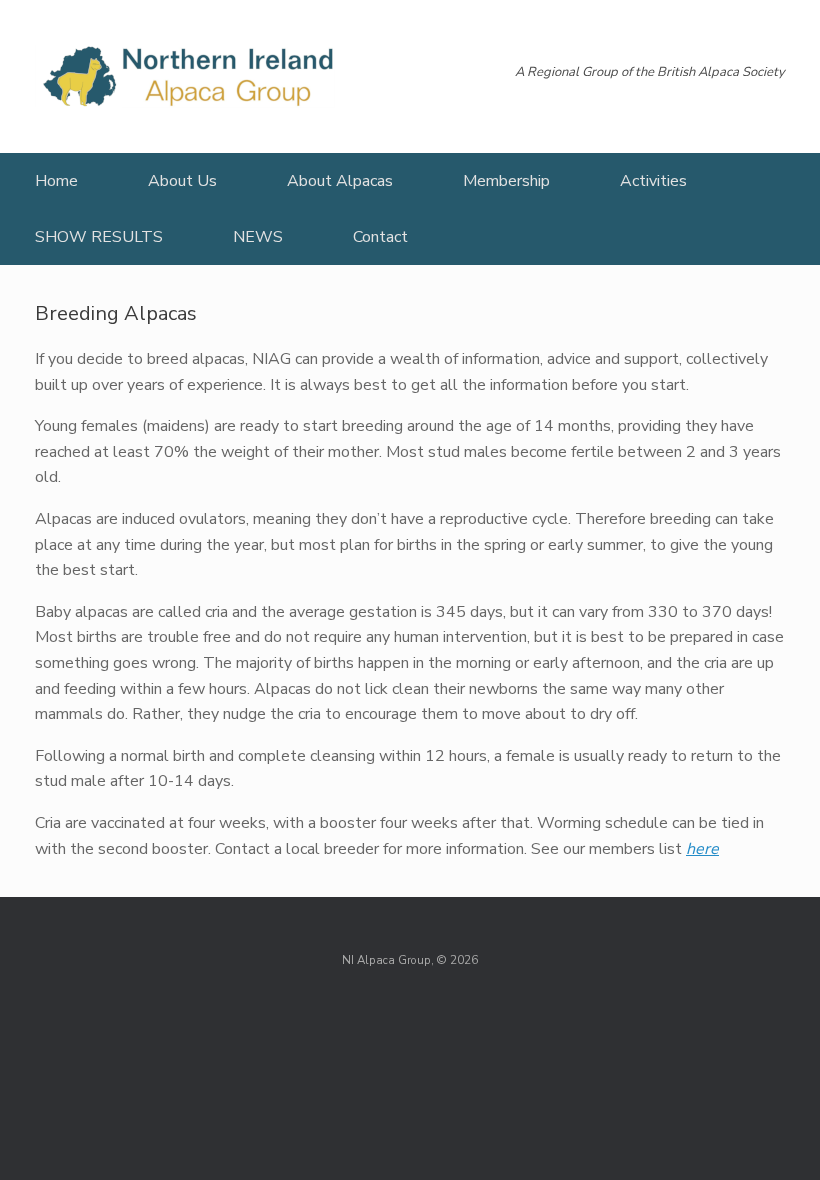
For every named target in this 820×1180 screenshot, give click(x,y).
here (702, 849)
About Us (182, 181)
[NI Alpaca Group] (185, 76)
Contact (380, 237)
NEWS (258, 237)
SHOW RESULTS (99, 237)
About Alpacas (340, 181)
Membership (506, 181)
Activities (653, 181)
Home (56, 181)
